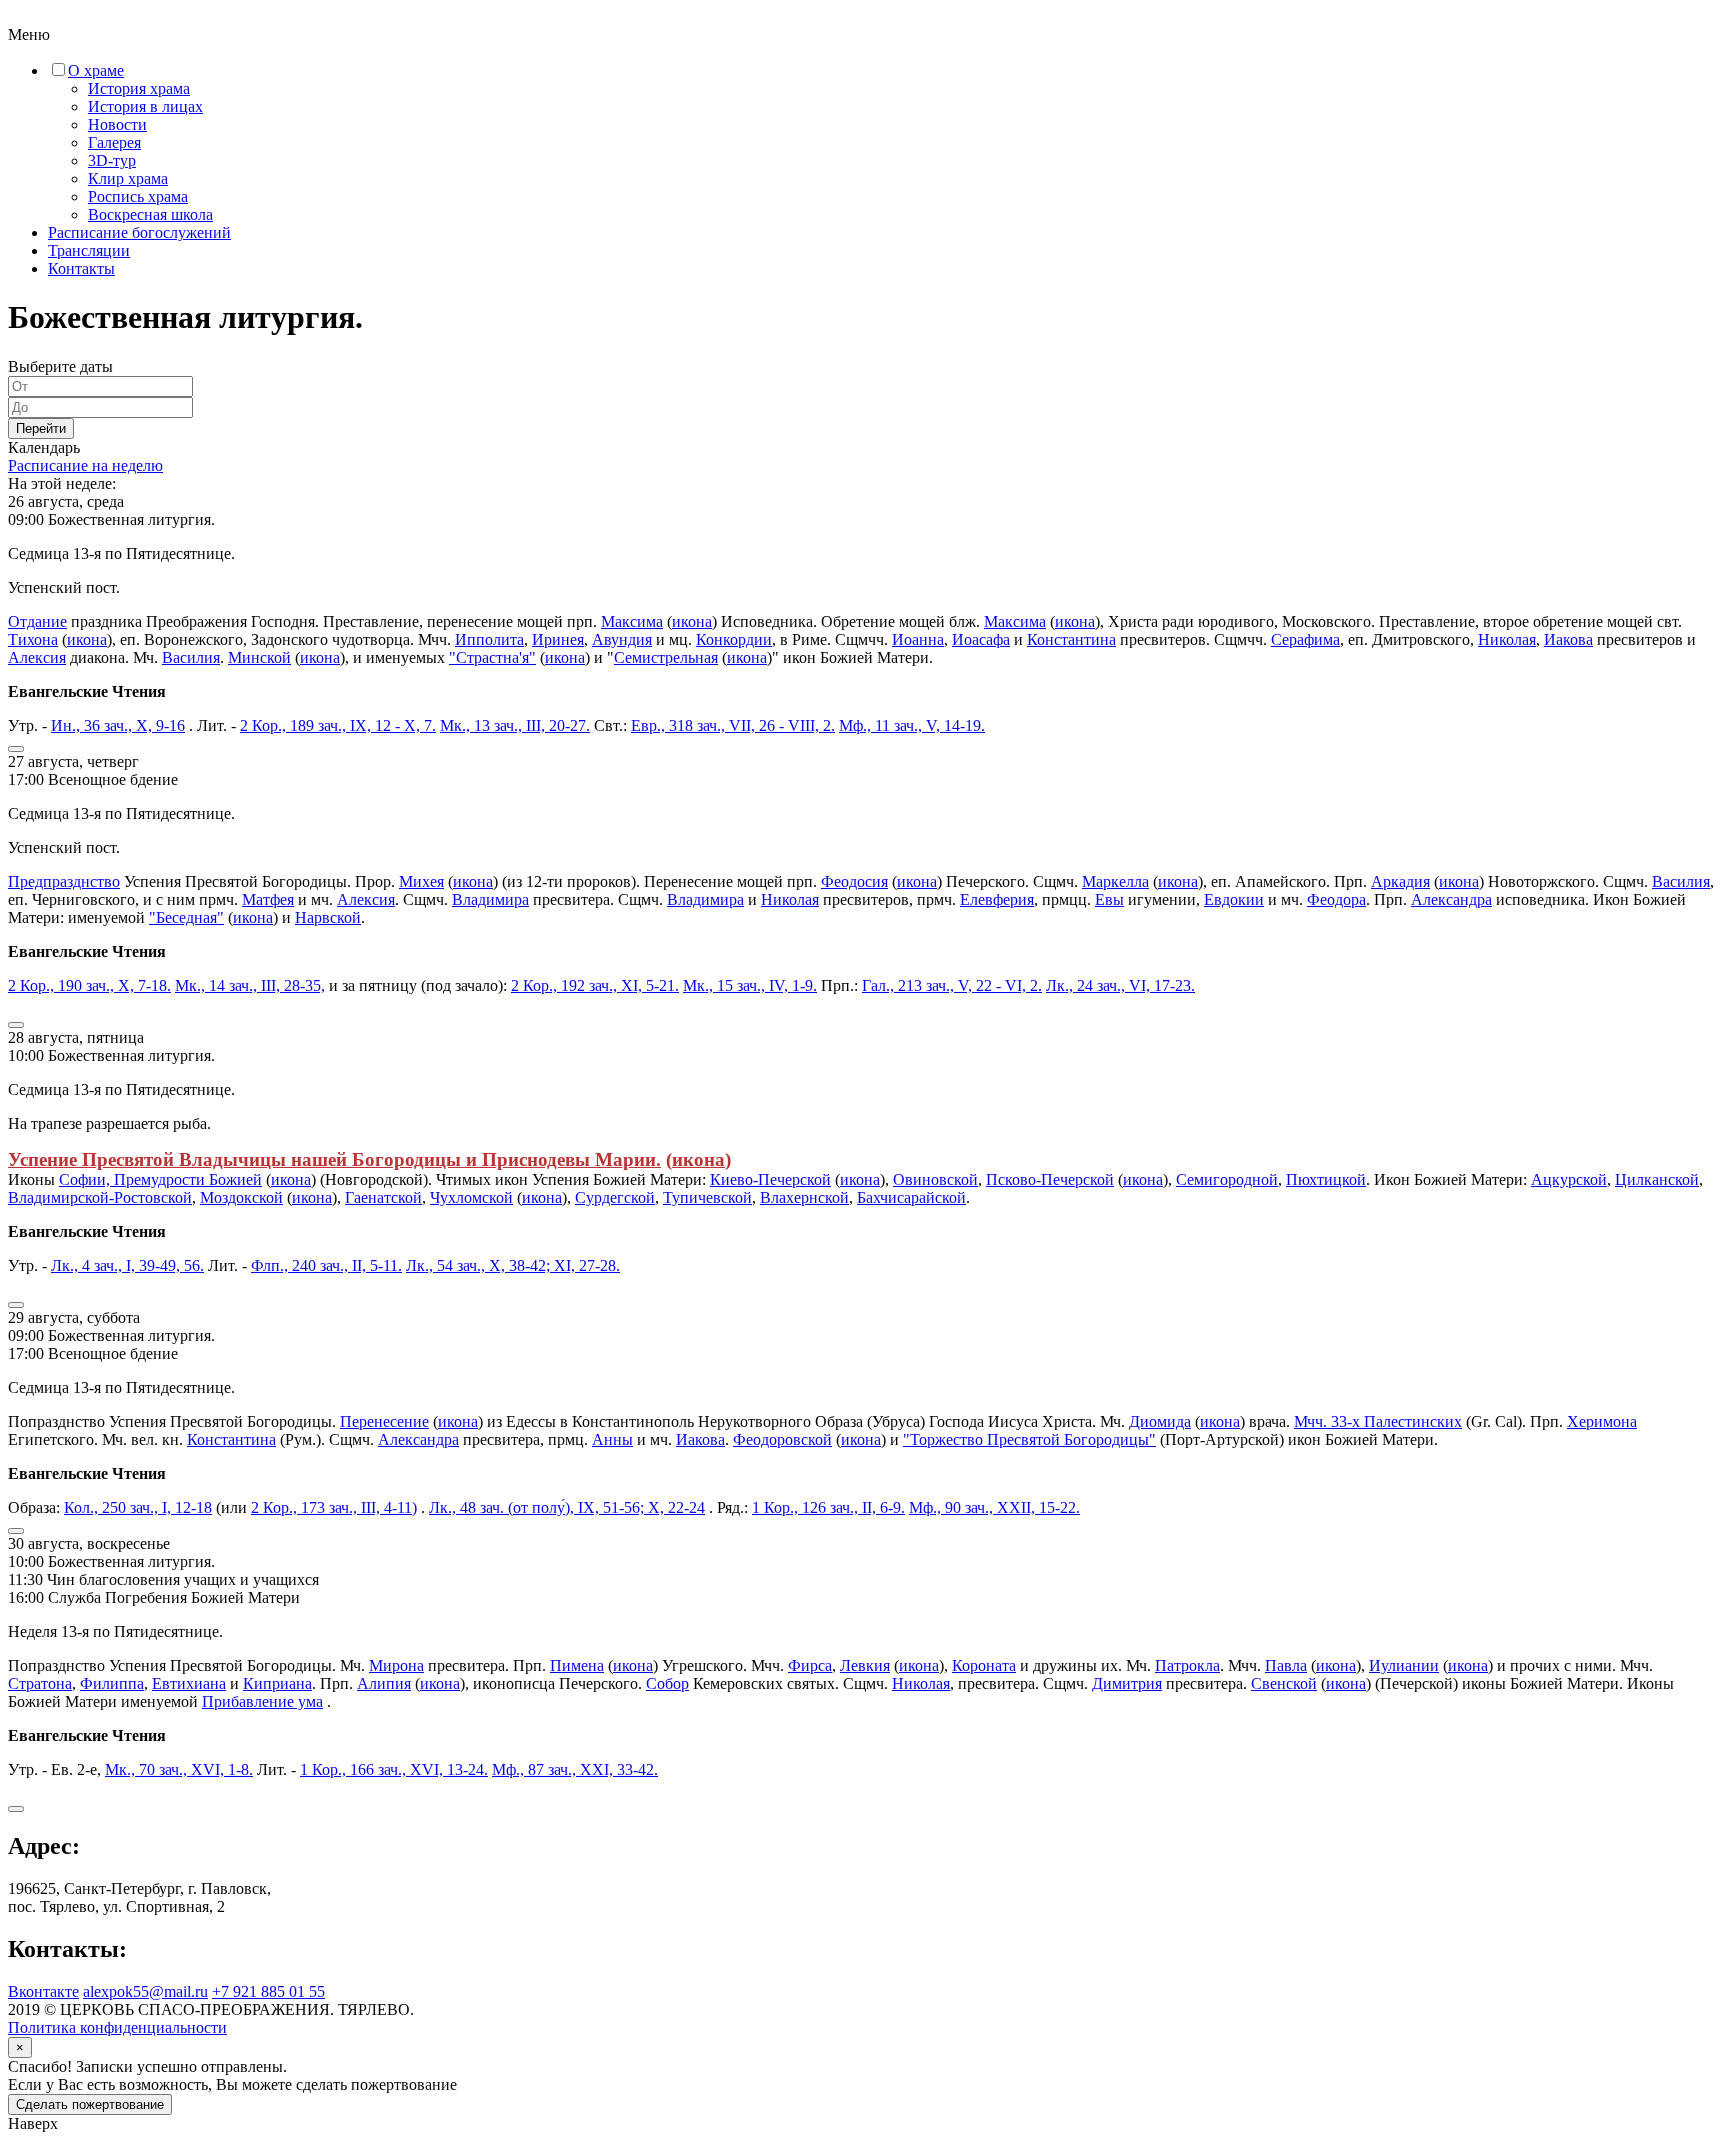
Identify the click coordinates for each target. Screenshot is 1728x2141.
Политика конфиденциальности (117, 2027)
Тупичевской (707, 1197)
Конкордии (734, 639)
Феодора (1336, 899)
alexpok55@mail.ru (145, 1991)
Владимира (490, 899)
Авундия (622, 639)
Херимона (1602, 1421)
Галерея (114, 142)
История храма (139, 88)
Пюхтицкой (1326, 1179)
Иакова (1568, 639)
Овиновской (935, 1179)
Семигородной (1227, 1179)
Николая (1507, 639)
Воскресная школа (150, 214)
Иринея (558, 639)
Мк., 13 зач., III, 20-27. (515, 725)
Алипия (384, 1683)
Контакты (81, 268)
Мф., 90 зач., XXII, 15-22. (994, 1507)
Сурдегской (615, 1197)
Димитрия (1127, 1683)
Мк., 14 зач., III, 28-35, (250, 985)
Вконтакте (43, 1991)
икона (692, 621)
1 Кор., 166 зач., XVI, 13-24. (394, 1769)
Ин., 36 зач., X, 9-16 (118, 725)
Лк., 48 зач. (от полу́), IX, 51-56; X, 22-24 (567, 1507)
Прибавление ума (262, 1701)
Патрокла (1187, 1665)
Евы (1109, 899)
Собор (667, 1683)
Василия (191, 657)
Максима (632, 621)
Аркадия (1400, 881)
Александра (1451, 899)
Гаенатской (383, 1197)
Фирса (810, 1665)
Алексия (37, 657)
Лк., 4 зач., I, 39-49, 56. (127, 1265)
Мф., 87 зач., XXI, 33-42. (575, 1769)
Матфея (268, 899)
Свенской (1284, 1683)
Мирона (396, 1665)
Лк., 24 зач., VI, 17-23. (1120, 985)
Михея (421, 881)
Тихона (33, 639)
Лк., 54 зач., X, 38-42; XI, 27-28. (513, 1265)
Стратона (40, 1683)
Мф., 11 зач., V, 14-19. (912, 725)
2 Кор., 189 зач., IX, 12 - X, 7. (338, 725)
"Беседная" (186, 917)
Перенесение (384, 1421)
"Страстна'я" (492, 657)
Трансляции (89, 250)
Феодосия (854, 881)
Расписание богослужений (139, 232)
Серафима (1305, 639)
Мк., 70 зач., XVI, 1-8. (179, 1769)
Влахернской (804, 1197)
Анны (612, 1439)
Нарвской (328, 917)
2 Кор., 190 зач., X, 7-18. (89, 985)
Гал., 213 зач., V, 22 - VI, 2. (952, 985)
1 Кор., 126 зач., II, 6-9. (828, 1507)
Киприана (277, 1683)
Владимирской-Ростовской (100, 1197)
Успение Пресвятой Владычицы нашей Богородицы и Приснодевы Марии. (334, 1159)
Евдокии (1234, 899)
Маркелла (1115, 881)
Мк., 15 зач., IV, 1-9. (750, 985)
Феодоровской (782, 1439)
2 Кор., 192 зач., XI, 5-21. (595, 985)
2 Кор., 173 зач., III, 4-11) (334, 1507)
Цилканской (1657, 1179)
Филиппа (112, 1683)
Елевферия (997, 899)
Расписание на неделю (85, 465)
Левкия (865, 1665)
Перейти (41, 428)
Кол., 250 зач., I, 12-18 (138, 1507)
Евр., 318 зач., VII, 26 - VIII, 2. (733, 725)
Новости (117, 124)
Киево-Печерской (770, 1179)
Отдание (37, 621)
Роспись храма (138, 196)
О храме (96, 70)
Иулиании (1404, 1665)
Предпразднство (64, 881)
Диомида (1160, 1421)
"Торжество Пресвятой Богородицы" (1029, 1439)
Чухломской (471, 1197)
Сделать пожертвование (90, 2104)
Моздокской (241, 1197)
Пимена (577, 1665)
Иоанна (918, 639)
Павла (1286, 1665)
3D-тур (112, 160)
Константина (1071, 639)
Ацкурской (1569, 1179)
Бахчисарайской (911, 1197)
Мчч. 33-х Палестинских (1378, 1421)
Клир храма (128, 178)
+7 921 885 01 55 (268, 1991)
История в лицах (145, 106)
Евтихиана (189, 1683)
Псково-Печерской (1050, 1179)
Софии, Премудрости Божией (160, 1179)
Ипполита (489, 639)
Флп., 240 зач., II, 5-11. (326, 1265)
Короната (984, 1665)
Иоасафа (981, 639)
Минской (259, 657)
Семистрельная (666, 657)
